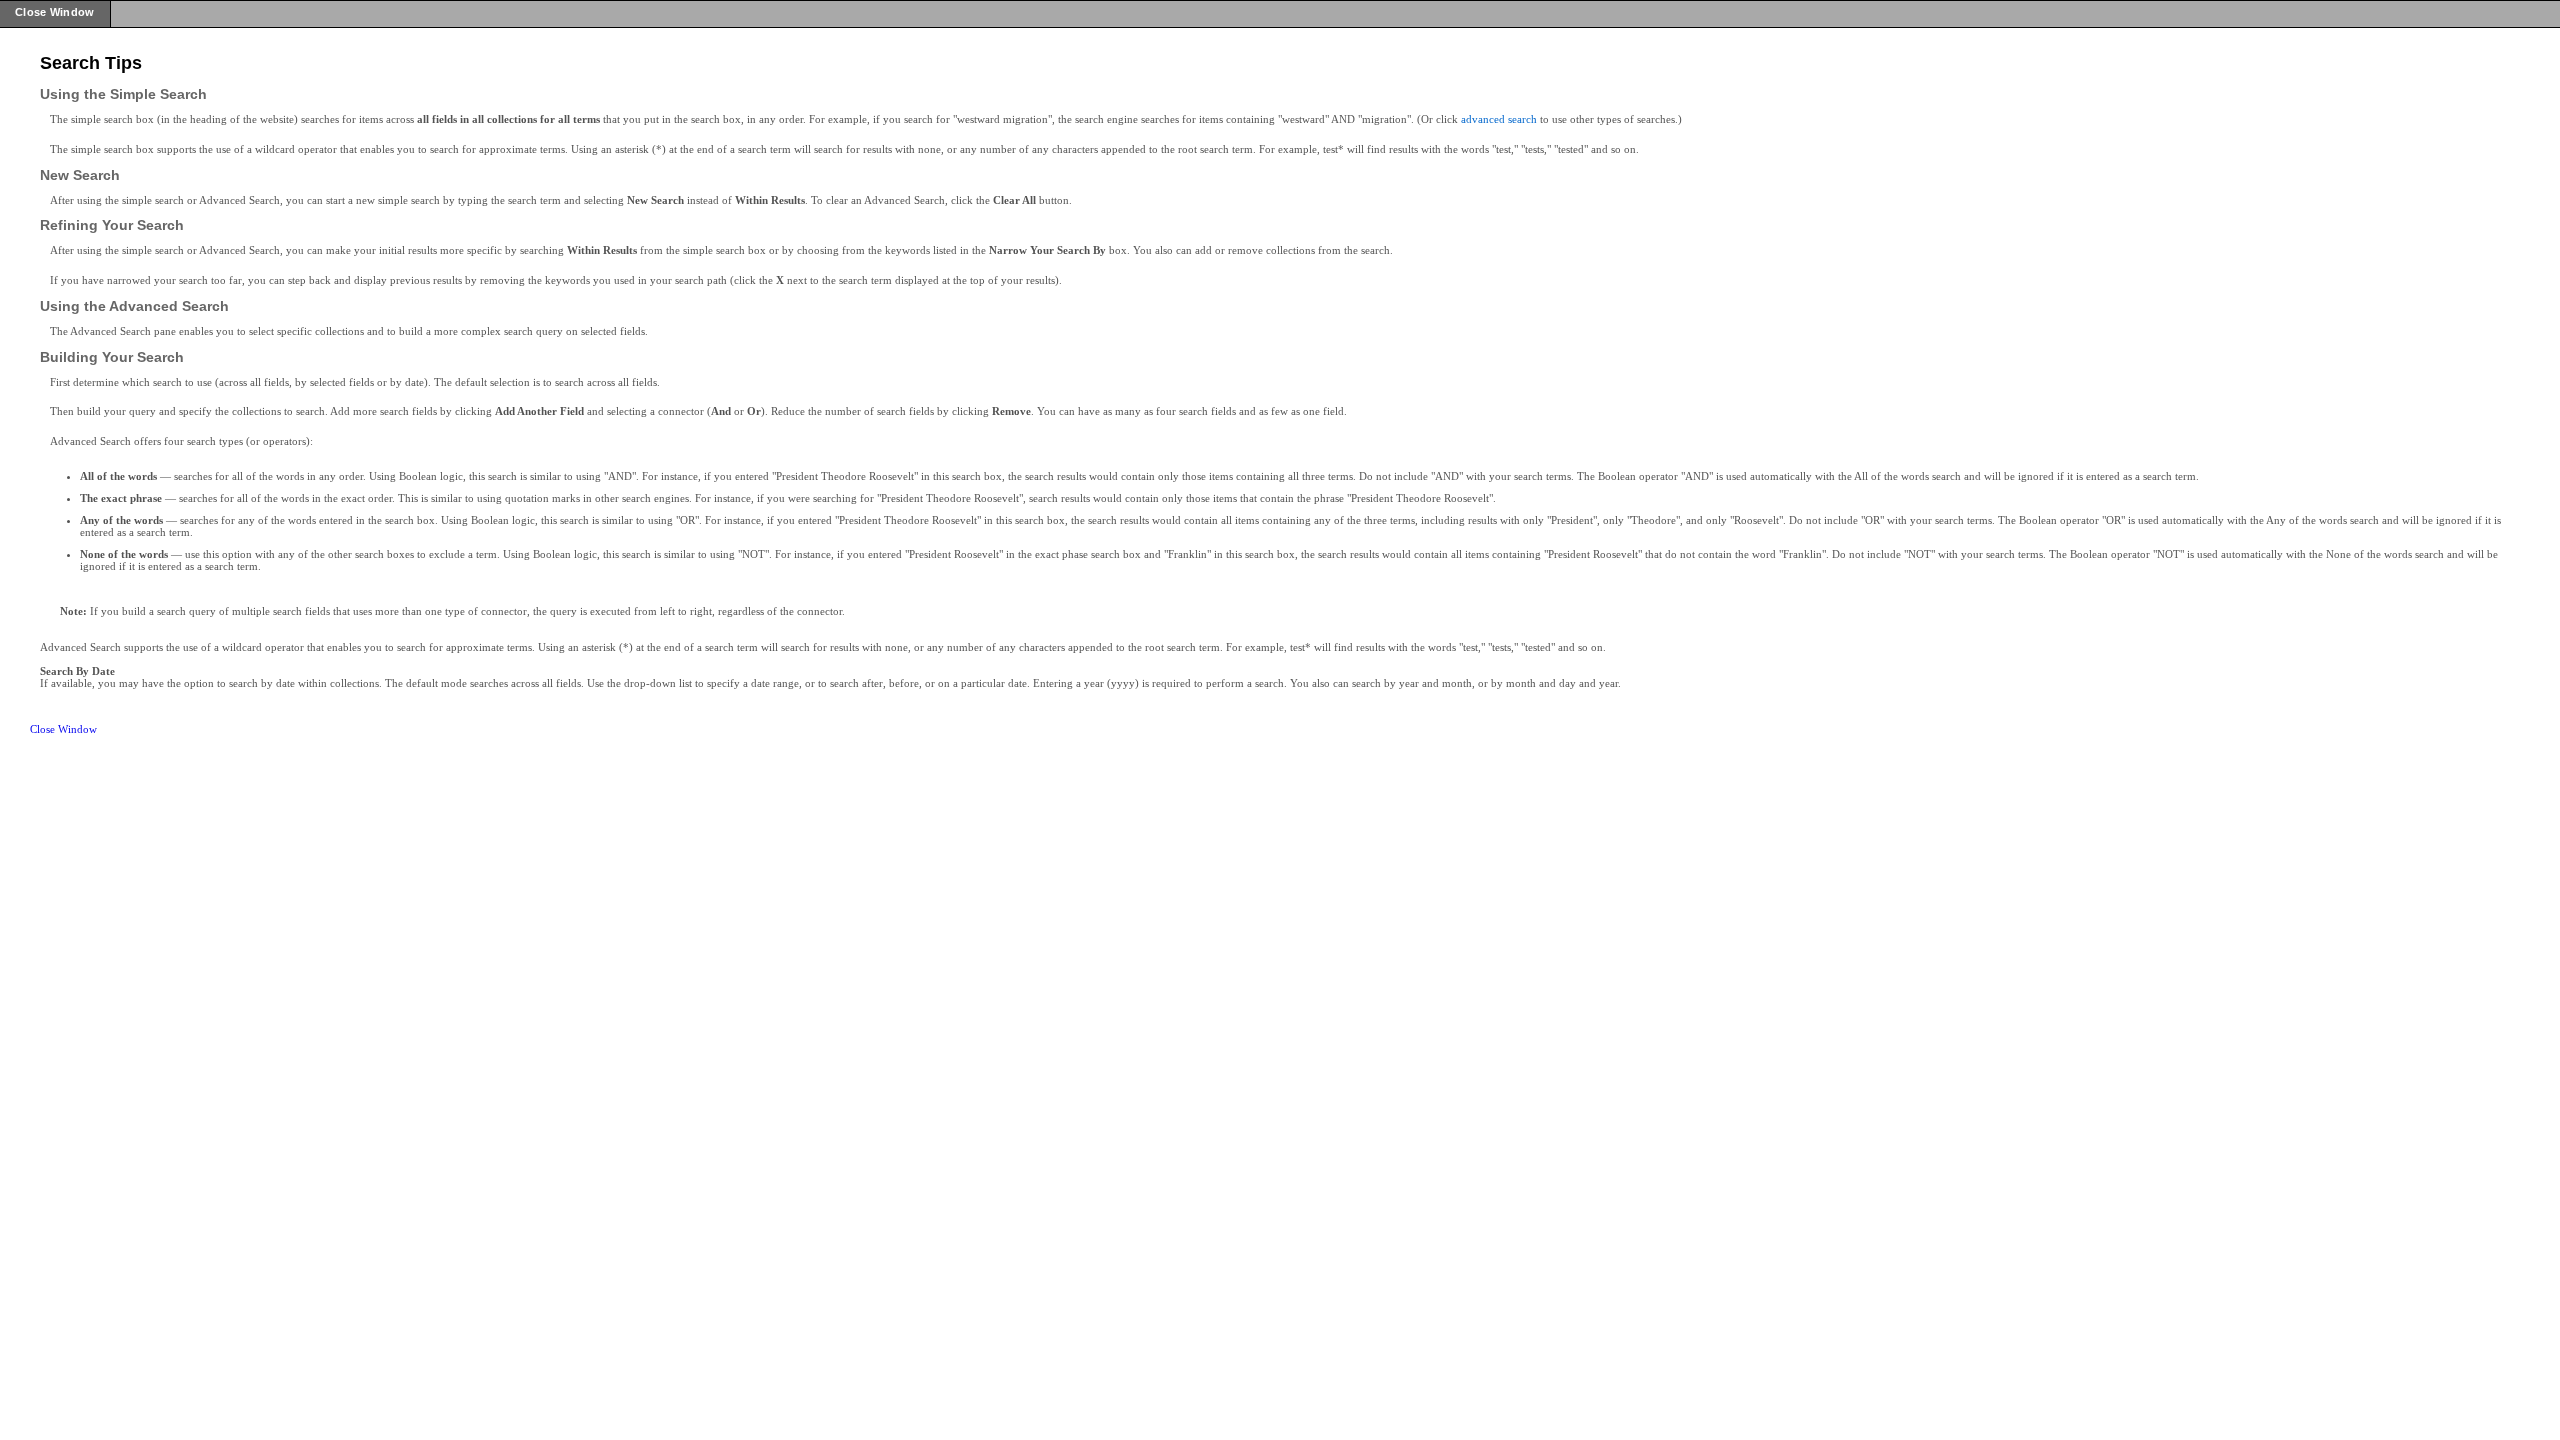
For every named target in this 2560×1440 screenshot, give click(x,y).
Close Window (63, 729)
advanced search (1499, 119)
